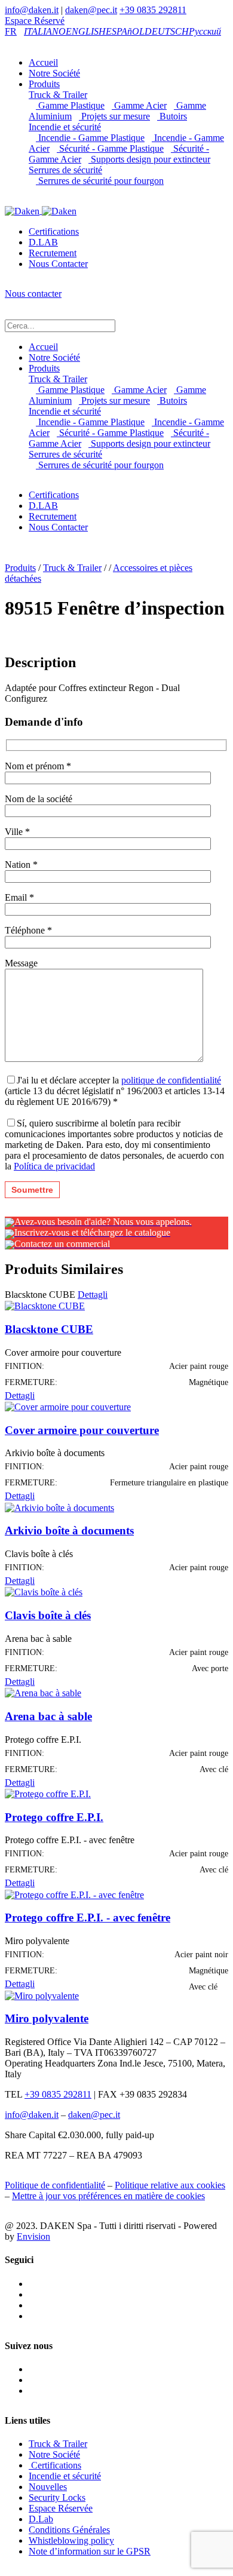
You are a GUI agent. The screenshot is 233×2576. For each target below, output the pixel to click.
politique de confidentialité (171, 1080)
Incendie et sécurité (65, 127)
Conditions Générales (69, 2530)
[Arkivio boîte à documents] (59, 1507)
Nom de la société (39, 799)
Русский (205, 31)
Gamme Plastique (70, 105)
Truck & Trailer (58, 95)
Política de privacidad (54, 1166)
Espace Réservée (61, 2508)
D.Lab (41, 2519)
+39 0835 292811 (153, 10)
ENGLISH (86, 31)
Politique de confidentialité (55, 2185)
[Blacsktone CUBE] (45, 1305)
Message (21, 963)
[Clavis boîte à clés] (44, 1591)
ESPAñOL (125, 31)
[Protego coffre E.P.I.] (48, 1793)
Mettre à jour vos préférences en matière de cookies (108, 2196)
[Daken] (41, 211)
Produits (44, 84)
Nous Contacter (58, 264)
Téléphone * (28, 930)
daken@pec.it (91, 10)
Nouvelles (48, 2487)
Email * (19, 897)
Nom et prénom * (38, 766)
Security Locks (57, 2497)
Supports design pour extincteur (149, 159)
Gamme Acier (139, 105)
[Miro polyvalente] (42, 1995)
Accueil (43, 62)
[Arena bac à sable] (43, 1692)
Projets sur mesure (114, 116)
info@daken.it (32, 10)
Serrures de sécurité (65, 170)
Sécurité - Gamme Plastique (110, 148)
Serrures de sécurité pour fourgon (100, 181)
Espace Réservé (35, 21)
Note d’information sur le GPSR (90, 2551)
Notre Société (54, 73)
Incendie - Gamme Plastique (90, 138)
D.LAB (43, 242)
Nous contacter (33, 294)
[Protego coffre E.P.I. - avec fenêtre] (74, 1894)
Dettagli (93, 1295)
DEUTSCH (167, 31)
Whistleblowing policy (71, 2540)
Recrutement (53, 253)
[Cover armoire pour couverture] (68, 1406)
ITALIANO (45, 31)
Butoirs (172, 116)
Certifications (54, 231)
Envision (33, 2236)
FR (11, 31)
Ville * (17, 832)
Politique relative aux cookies (170, 2185)
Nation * (21, 865)
